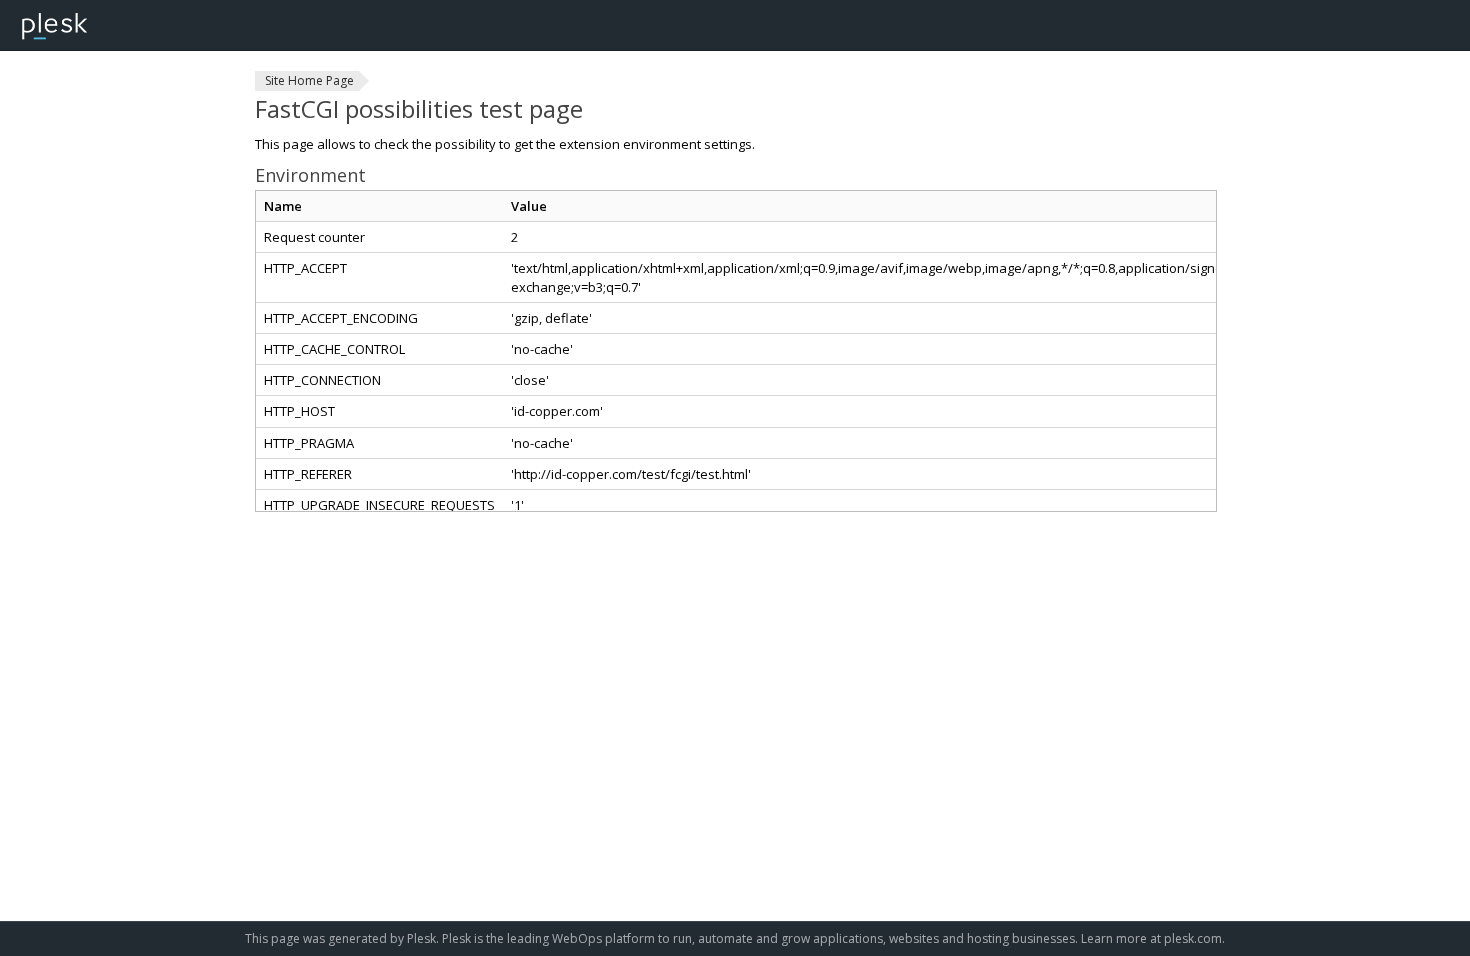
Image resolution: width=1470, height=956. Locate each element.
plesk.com (1193, 938)
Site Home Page (309, 80)
